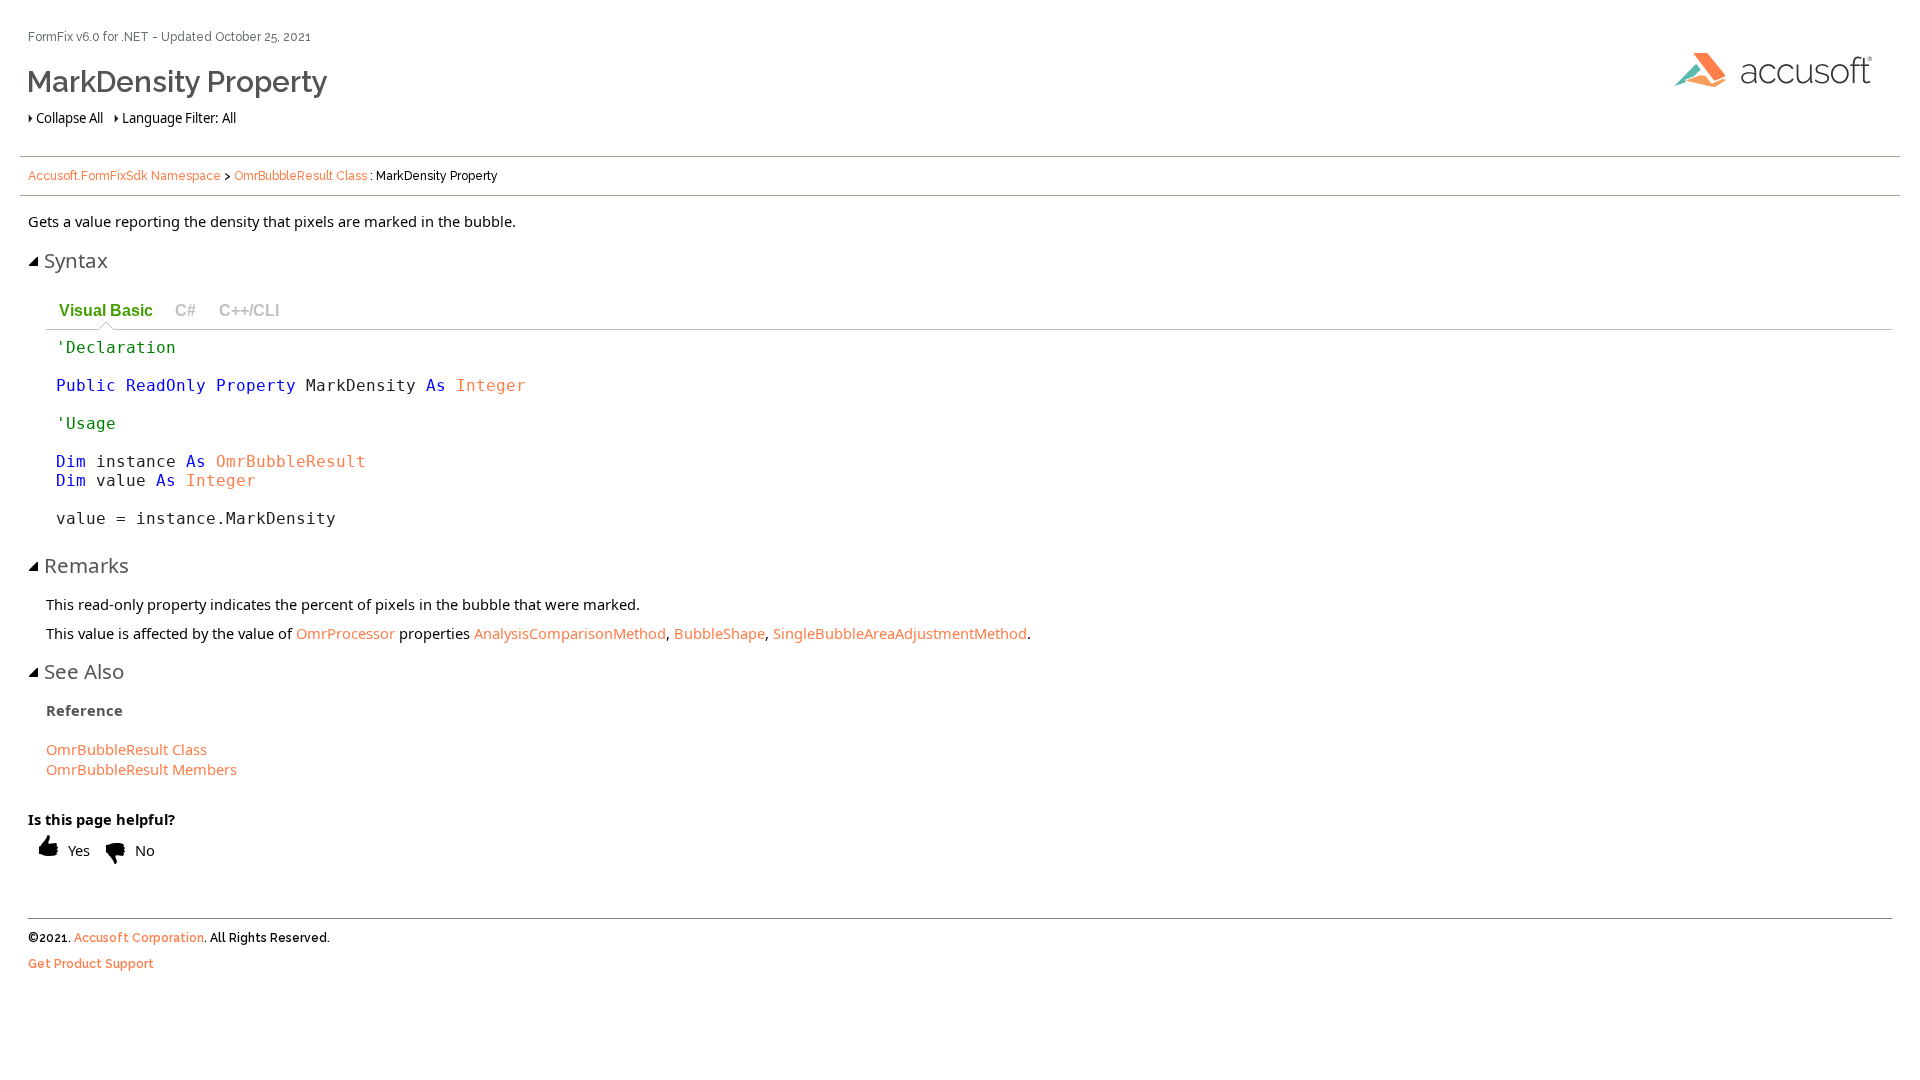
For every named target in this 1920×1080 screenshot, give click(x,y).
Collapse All (69, 118)
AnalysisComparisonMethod (570, 633)
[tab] (105, 311)
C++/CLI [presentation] (249, 310)
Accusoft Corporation (139, 938)
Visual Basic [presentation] (106, 310)
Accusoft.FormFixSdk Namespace (124, 176)
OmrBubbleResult (291, 461)
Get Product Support (91, 964)
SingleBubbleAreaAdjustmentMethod (900, 633)
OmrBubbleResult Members (141, 769)
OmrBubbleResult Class (300, 176)
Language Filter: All (179, 118)
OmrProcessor (345, 633)
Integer (491, 385)
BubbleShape (719, 633)
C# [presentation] (185, 310)
